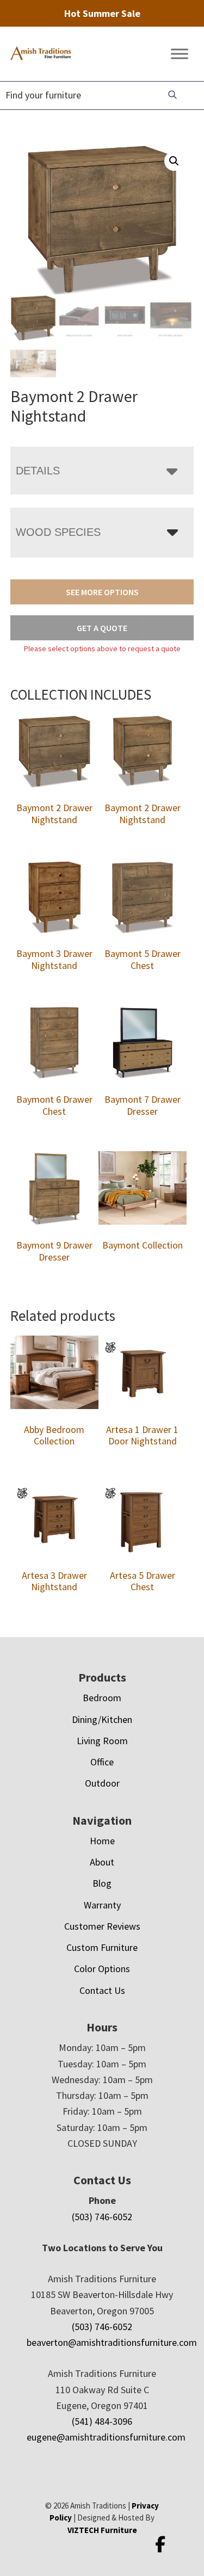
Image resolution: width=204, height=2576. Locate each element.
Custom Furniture (102, 1947)
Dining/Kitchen (102, 1719)
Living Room (102, 1741)
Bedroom (102, 1698)
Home (102, 1841)
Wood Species (58, 532)
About (102, 1862)
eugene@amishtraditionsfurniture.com (106, 2437)
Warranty (102, 1905)
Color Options (102, 1969)
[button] (174, 161)
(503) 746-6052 (102, 2217)
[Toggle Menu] (180, 54)
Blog (102, 1883)
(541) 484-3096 (102, 2421)
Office (102, 1762)
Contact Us (102, 1990)
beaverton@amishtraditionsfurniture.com (112, 2342)
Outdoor (102, 1783)
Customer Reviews (102, 1926)
